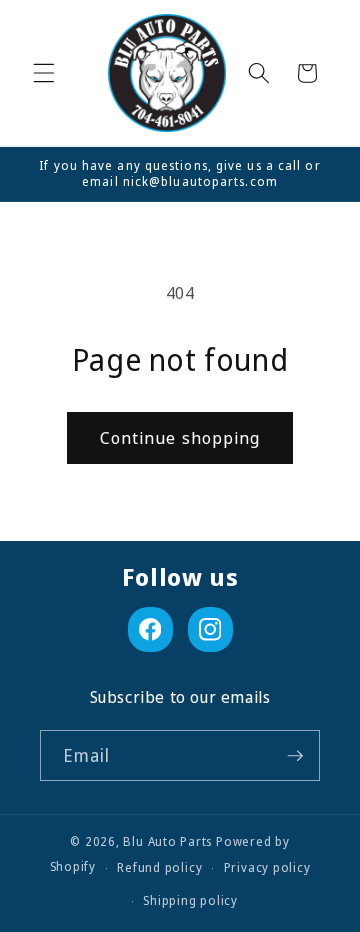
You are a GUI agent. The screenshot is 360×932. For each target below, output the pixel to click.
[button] (44, 73)
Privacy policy (267, 867)
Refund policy (159, 867)
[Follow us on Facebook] (150, 629)
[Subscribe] (295, 756)
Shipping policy (190, 900)
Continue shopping (180, 437)
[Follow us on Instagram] (210, 629)
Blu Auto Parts (167, 841)
